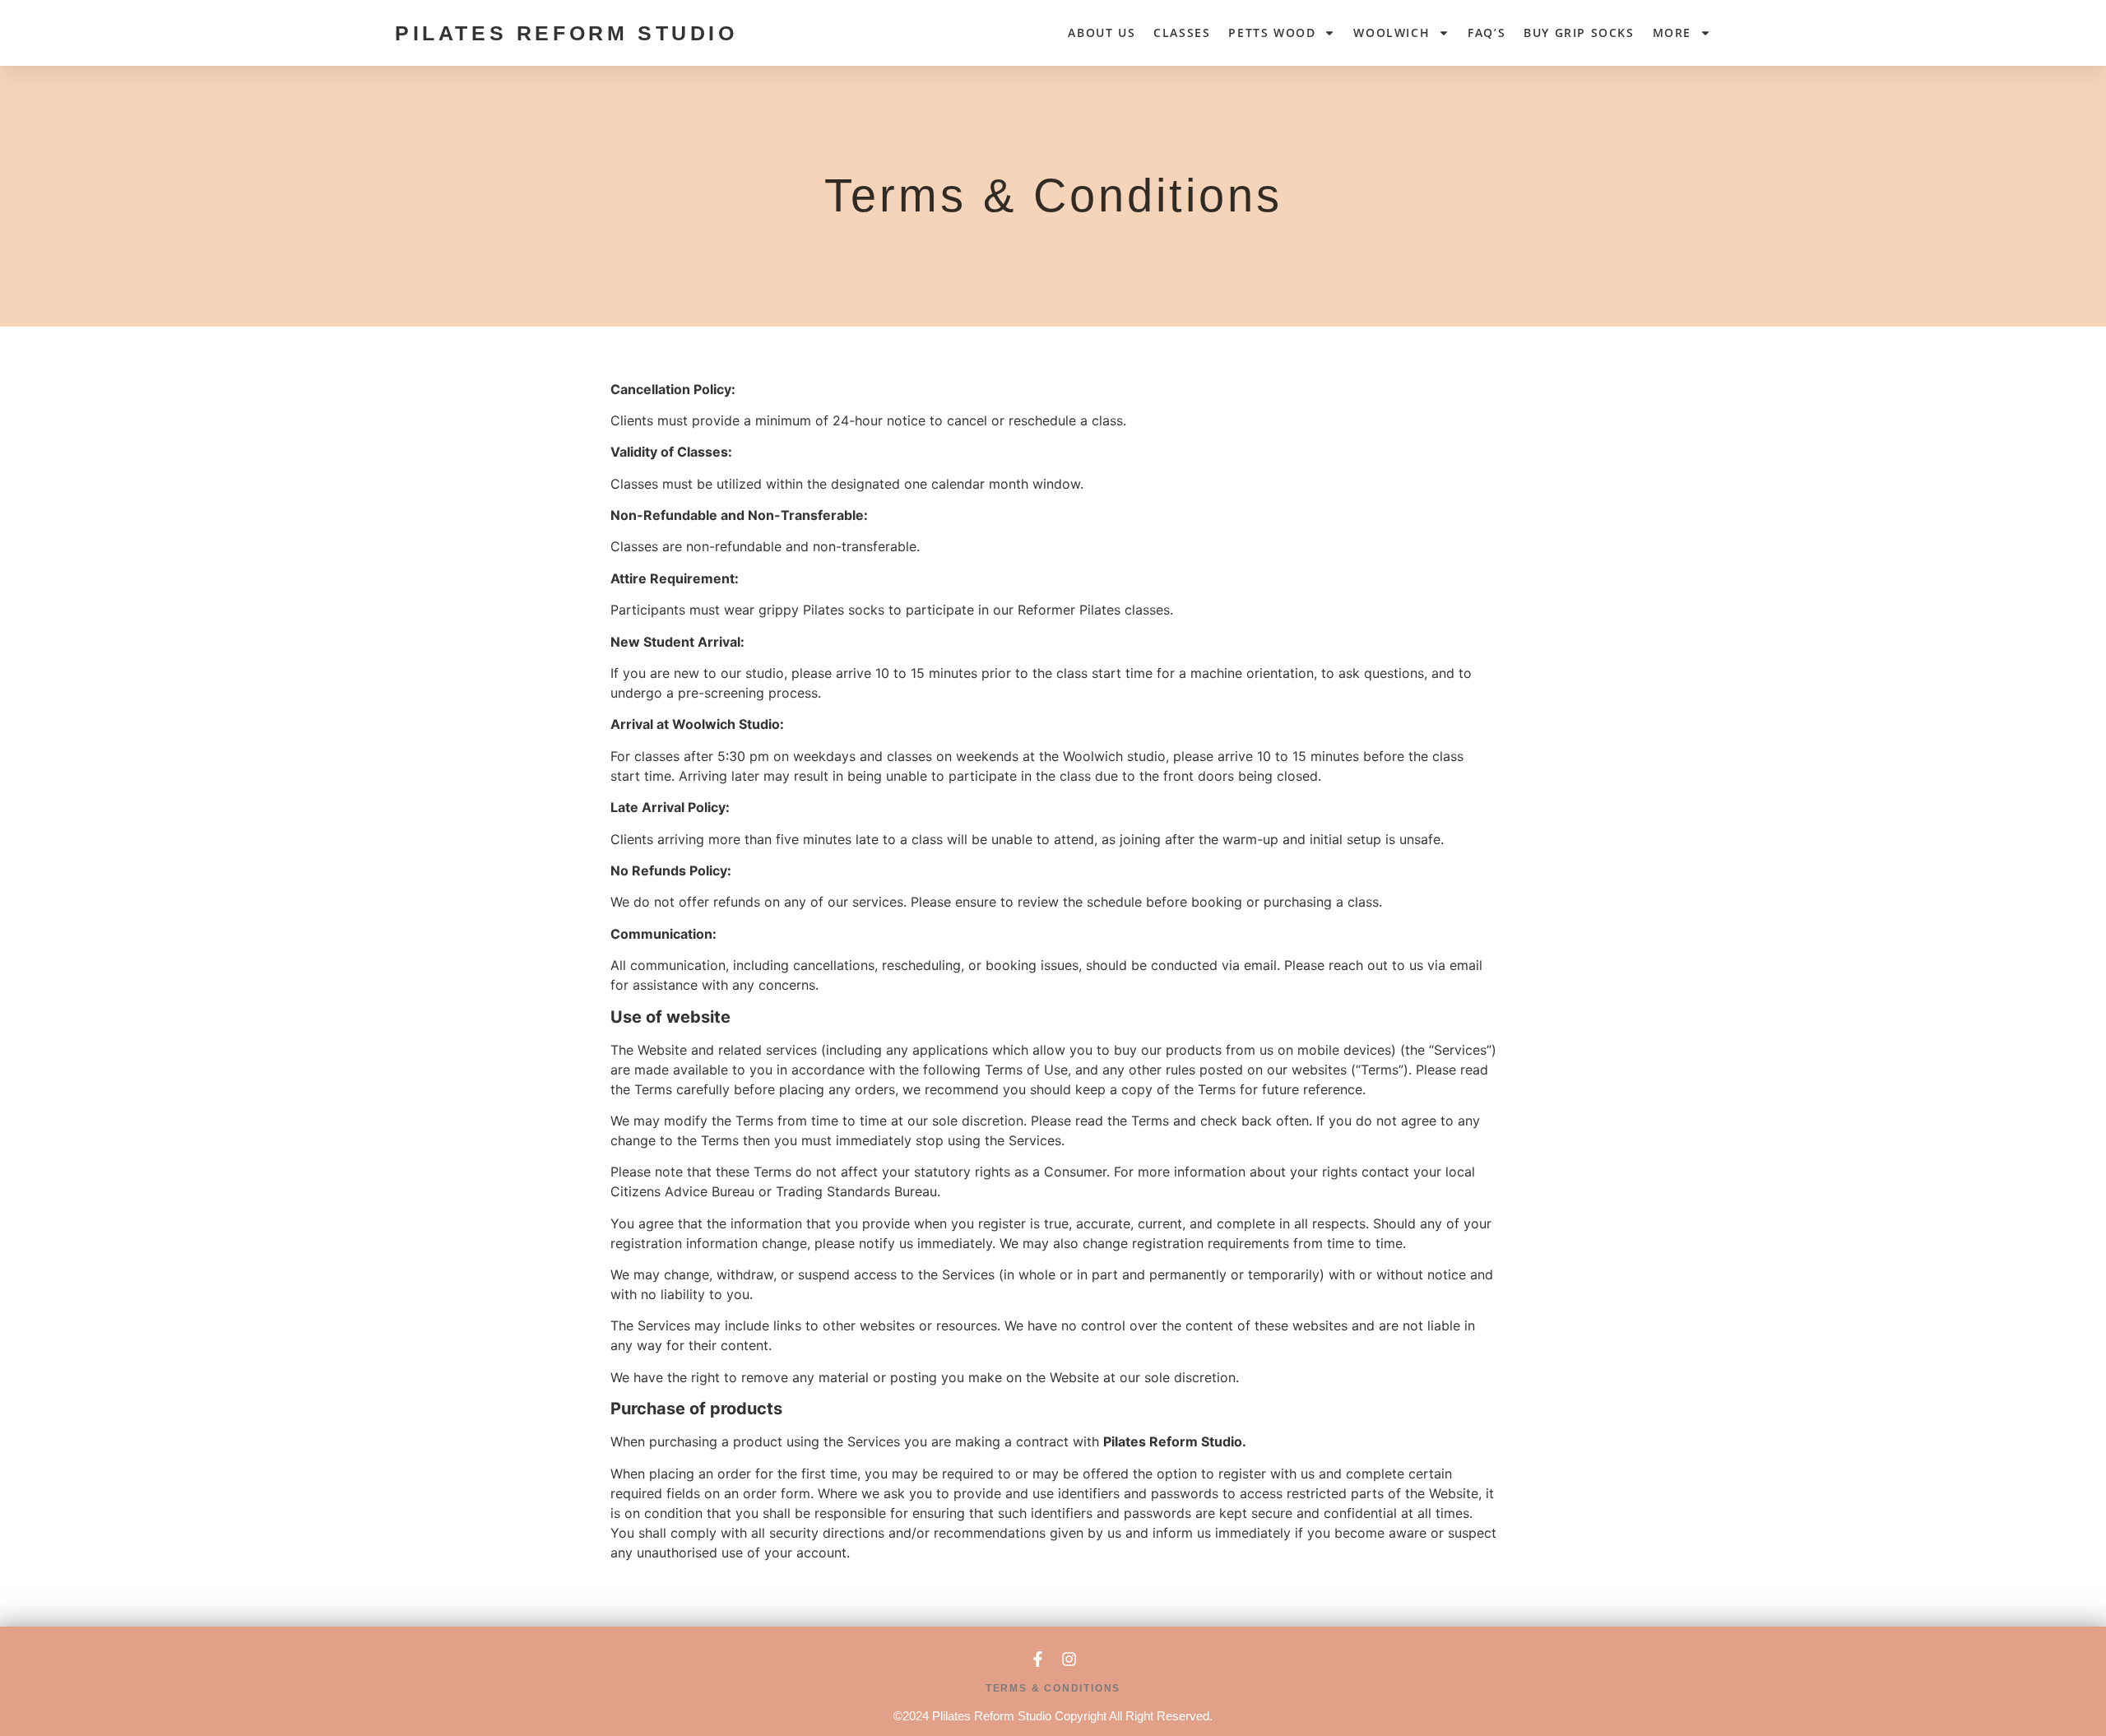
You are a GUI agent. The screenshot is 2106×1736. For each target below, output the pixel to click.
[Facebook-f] (1038, 1659)
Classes (1182, 32)
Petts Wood (1272, 32)
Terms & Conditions (1053, 1688)
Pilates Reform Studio (566, 33)
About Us (1102, 32)
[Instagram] (1069, 1659)
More (1672, 32)
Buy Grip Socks (1579, 32)
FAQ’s (1487, 32)
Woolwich (1392, 32)
